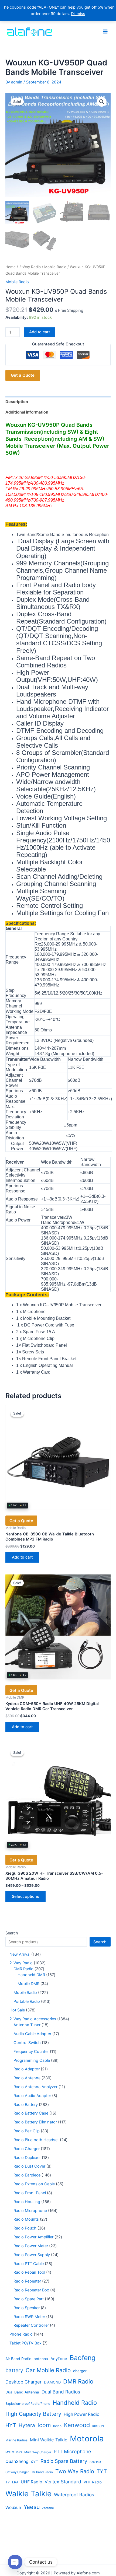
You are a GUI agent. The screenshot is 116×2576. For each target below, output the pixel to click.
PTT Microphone (72, 2451)
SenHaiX (95, 2462)
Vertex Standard (63, 2482)
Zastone (48, 2508)
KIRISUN (98, 2426)
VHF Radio (93, 2482)
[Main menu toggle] (105, 31)
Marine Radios (16, 2440)
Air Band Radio (18, 2359)
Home (11, 267)
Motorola (87, 2439)
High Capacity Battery (33, 2414)
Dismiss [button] (78, 14)
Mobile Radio (55, 267)
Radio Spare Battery (64, 2461)
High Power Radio (81, 2414)
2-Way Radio (30, 267)
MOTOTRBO (14, 2452)
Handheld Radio (75, 2403)
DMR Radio (78, 2381)
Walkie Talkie (28, 2494)
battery (14, 2370)
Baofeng (83, 2358)
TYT (102, 2471)
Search (12, 1933)
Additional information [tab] (27, 412)
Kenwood (77, 2425)
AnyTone (59, 2359)
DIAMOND (52, 2382)
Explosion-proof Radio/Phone (28, 2404)
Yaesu (32, 2507)
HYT (11, 2425)
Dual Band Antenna (22, 2392)
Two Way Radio (75, 2471)
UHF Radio (31, 2482)
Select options (25, 1896)
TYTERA (12, 2482)
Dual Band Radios (61, 2392)
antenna (41, 2359)
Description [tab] (17, 402)
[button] (102, 102)
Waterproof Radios (74, 2495)
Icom (44, 2425)
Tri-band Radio (42, 2472)
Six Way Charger (17, 2472)
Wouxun (13, 2507)
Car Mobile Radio (48, 2370)
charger (80, 2371)
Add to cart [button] (22, 1557)
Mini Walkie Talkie (49, 2440)
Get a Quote (23, 375)
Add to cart (40, 332)
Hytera (27, 2425)
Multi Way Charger (38, 2452)
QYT (35, 2462)
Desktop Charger (23, 2382)
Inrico (57, 2426)
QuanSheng (17, 2461)
